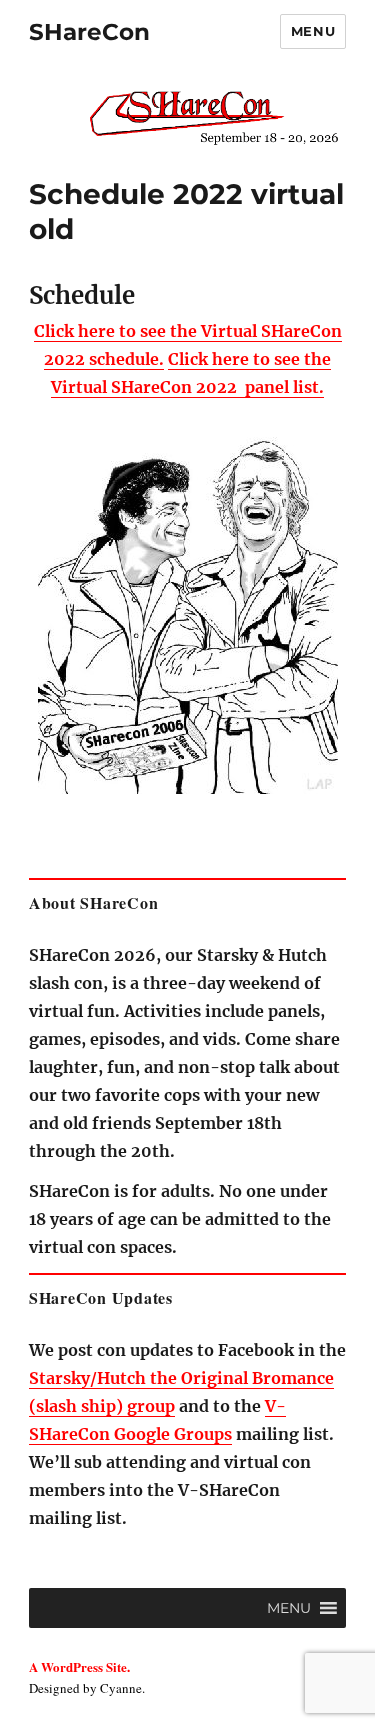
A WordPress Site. (79, 1666)
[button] (289, 1608)
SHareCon (89, 32)
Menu (313, 31)
